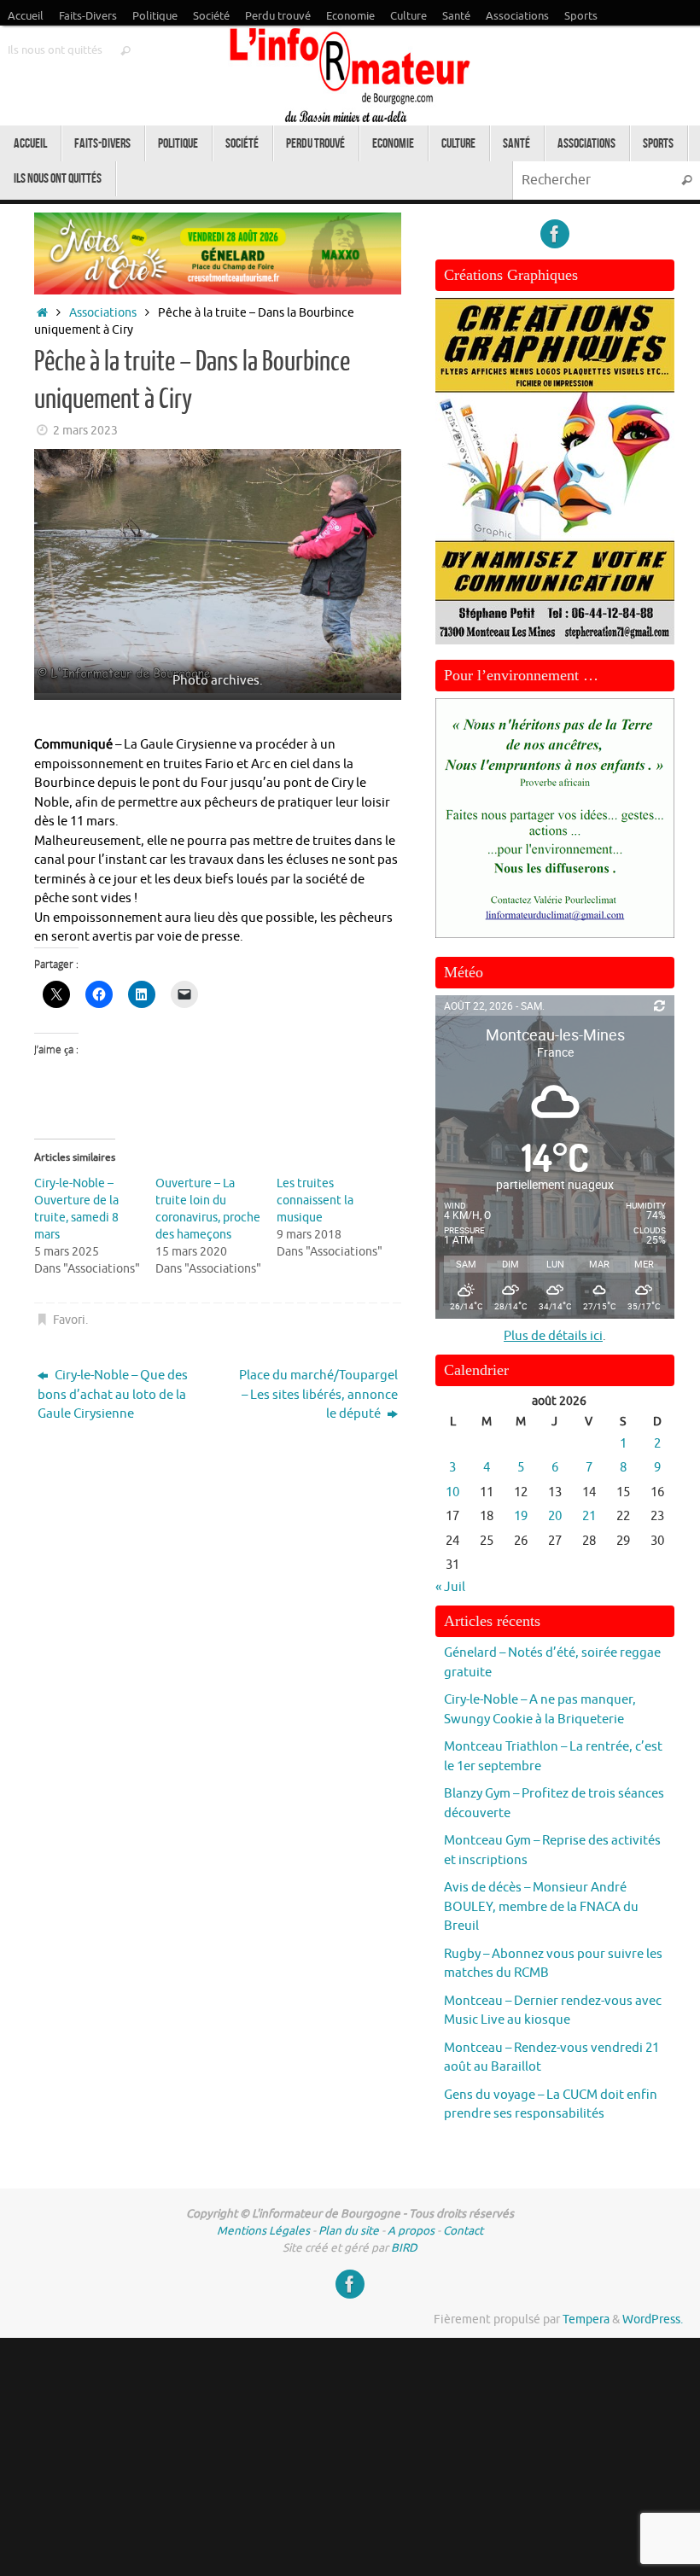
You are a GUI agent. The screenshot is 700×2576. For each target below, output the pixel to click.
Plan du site (349, 2231)
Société (211, 16)
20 (555, 1516)
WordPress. (653, 2320)
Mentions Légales (263, 2231)
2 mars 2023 (85, 431)
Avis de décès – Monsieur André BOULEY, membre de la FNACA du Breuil (541, 1907)
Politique (155, 16)
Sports (581, 16)
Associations (517, 16)
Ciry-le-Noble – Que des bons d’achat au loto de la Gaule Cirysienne (113, 1395)
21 (589, 1516)
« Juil (450, 1587)
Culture (408, 16)
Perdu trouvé (278, 16)
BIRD (404, 2248)
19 (521, 1516)
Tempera (586, 2320)
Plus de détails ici (553, 1336)
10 (452, 1492)
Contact (463, 2231)
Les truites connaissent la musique (315, 1201)
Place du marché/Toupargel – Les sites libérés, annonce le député (318, 1395)
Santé (456, 16)
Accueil (26, 16)
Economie (350, 16)
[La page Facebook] (555, 234)
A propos (411, 2231)
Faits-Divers (88, 16)
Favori (69, 1320)
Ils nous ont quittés (55, 50)
